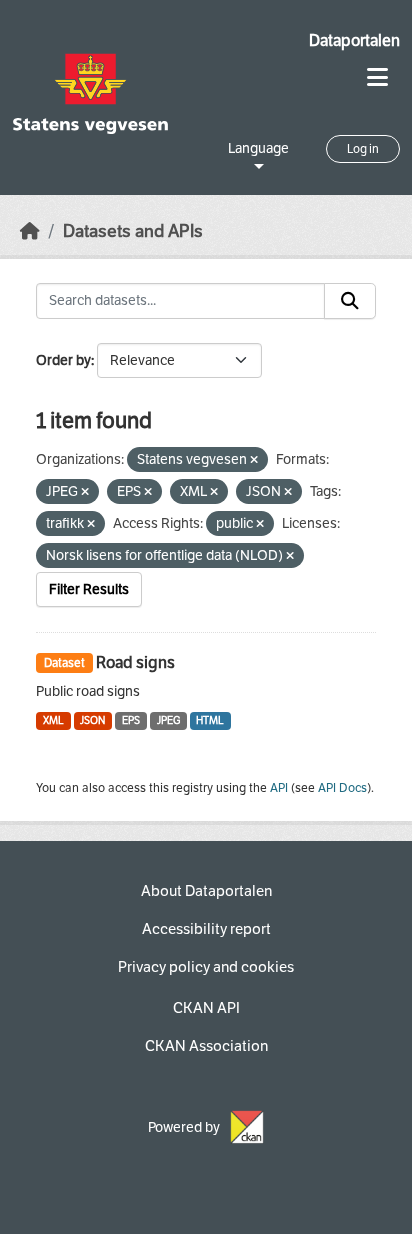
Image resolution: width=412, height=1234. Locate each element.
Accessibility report (206, 929)
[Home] (30, 231)
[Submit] (350, 301)
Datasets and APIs (133, 231)
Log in (363, 149)
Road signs (135, 662)
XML (53, 720)
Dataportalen (354, 40)
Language (258, 148)
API (279, 788)
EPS (131, 720)
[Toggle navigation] (377, 77)
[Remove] (254, 460)
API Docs (342, 788)
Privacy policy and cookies (206, 967)
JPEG (168, 720)
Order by (63, 360)
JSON (92, 720)
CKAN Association (206, 1046)
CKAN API (206, 1008)
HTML (210, 720)
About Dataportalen (206, 891)
